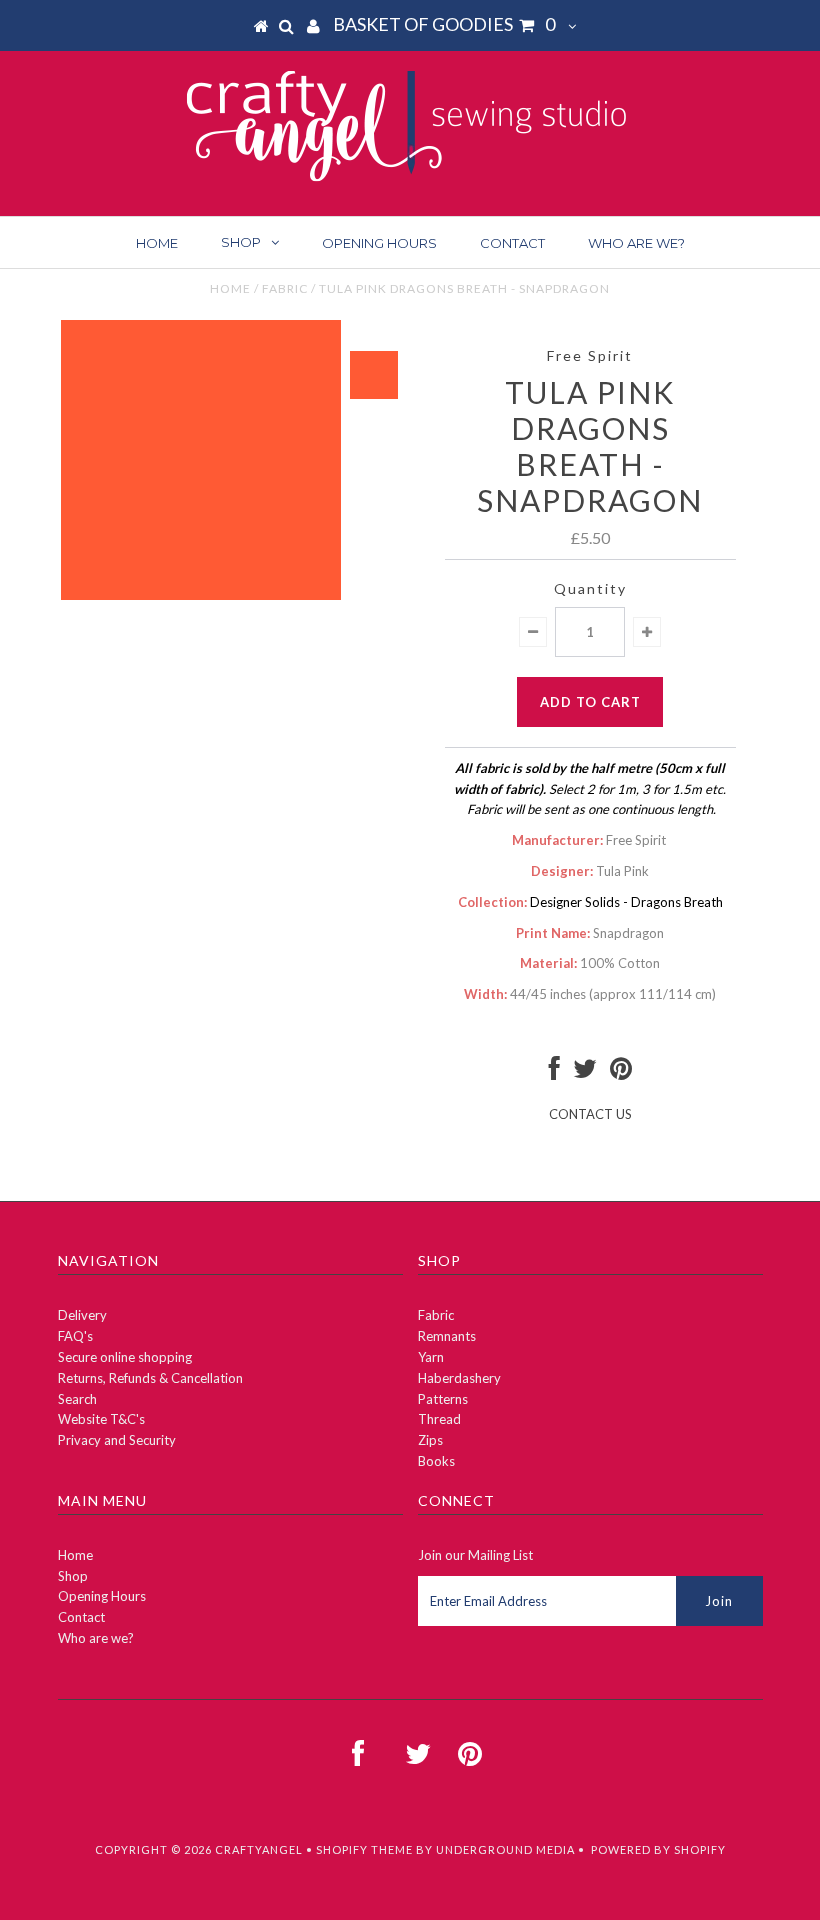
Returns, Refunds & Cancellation (150, 1378)
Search (77, 1399)
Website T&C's (101, 1419)
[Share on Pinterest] (621, 1073)
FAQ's (75, 1336)
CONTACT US (590, 1114)
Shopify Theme (364, 1849)
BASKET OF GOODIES (444, 24)
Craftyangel (259, 1849)
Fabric (285, 288)
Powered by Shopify (658, 1849)
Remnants (447, 1336)
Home (157, 243)
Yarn (431, 1357)
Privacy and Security (117, 1440)
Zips (430, 1440)
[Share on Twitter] (585, 1073)
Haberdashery (459, 1378)
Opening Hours (379, 243)
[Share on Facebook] (554, 1073)
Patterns (443, 1399)
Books (436, 1461)
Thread (439, 1419)
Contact (512, 243)
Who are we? (636, 243)
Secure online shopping (125, 1357)
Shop (241, 242)
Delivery (82, 1315)
